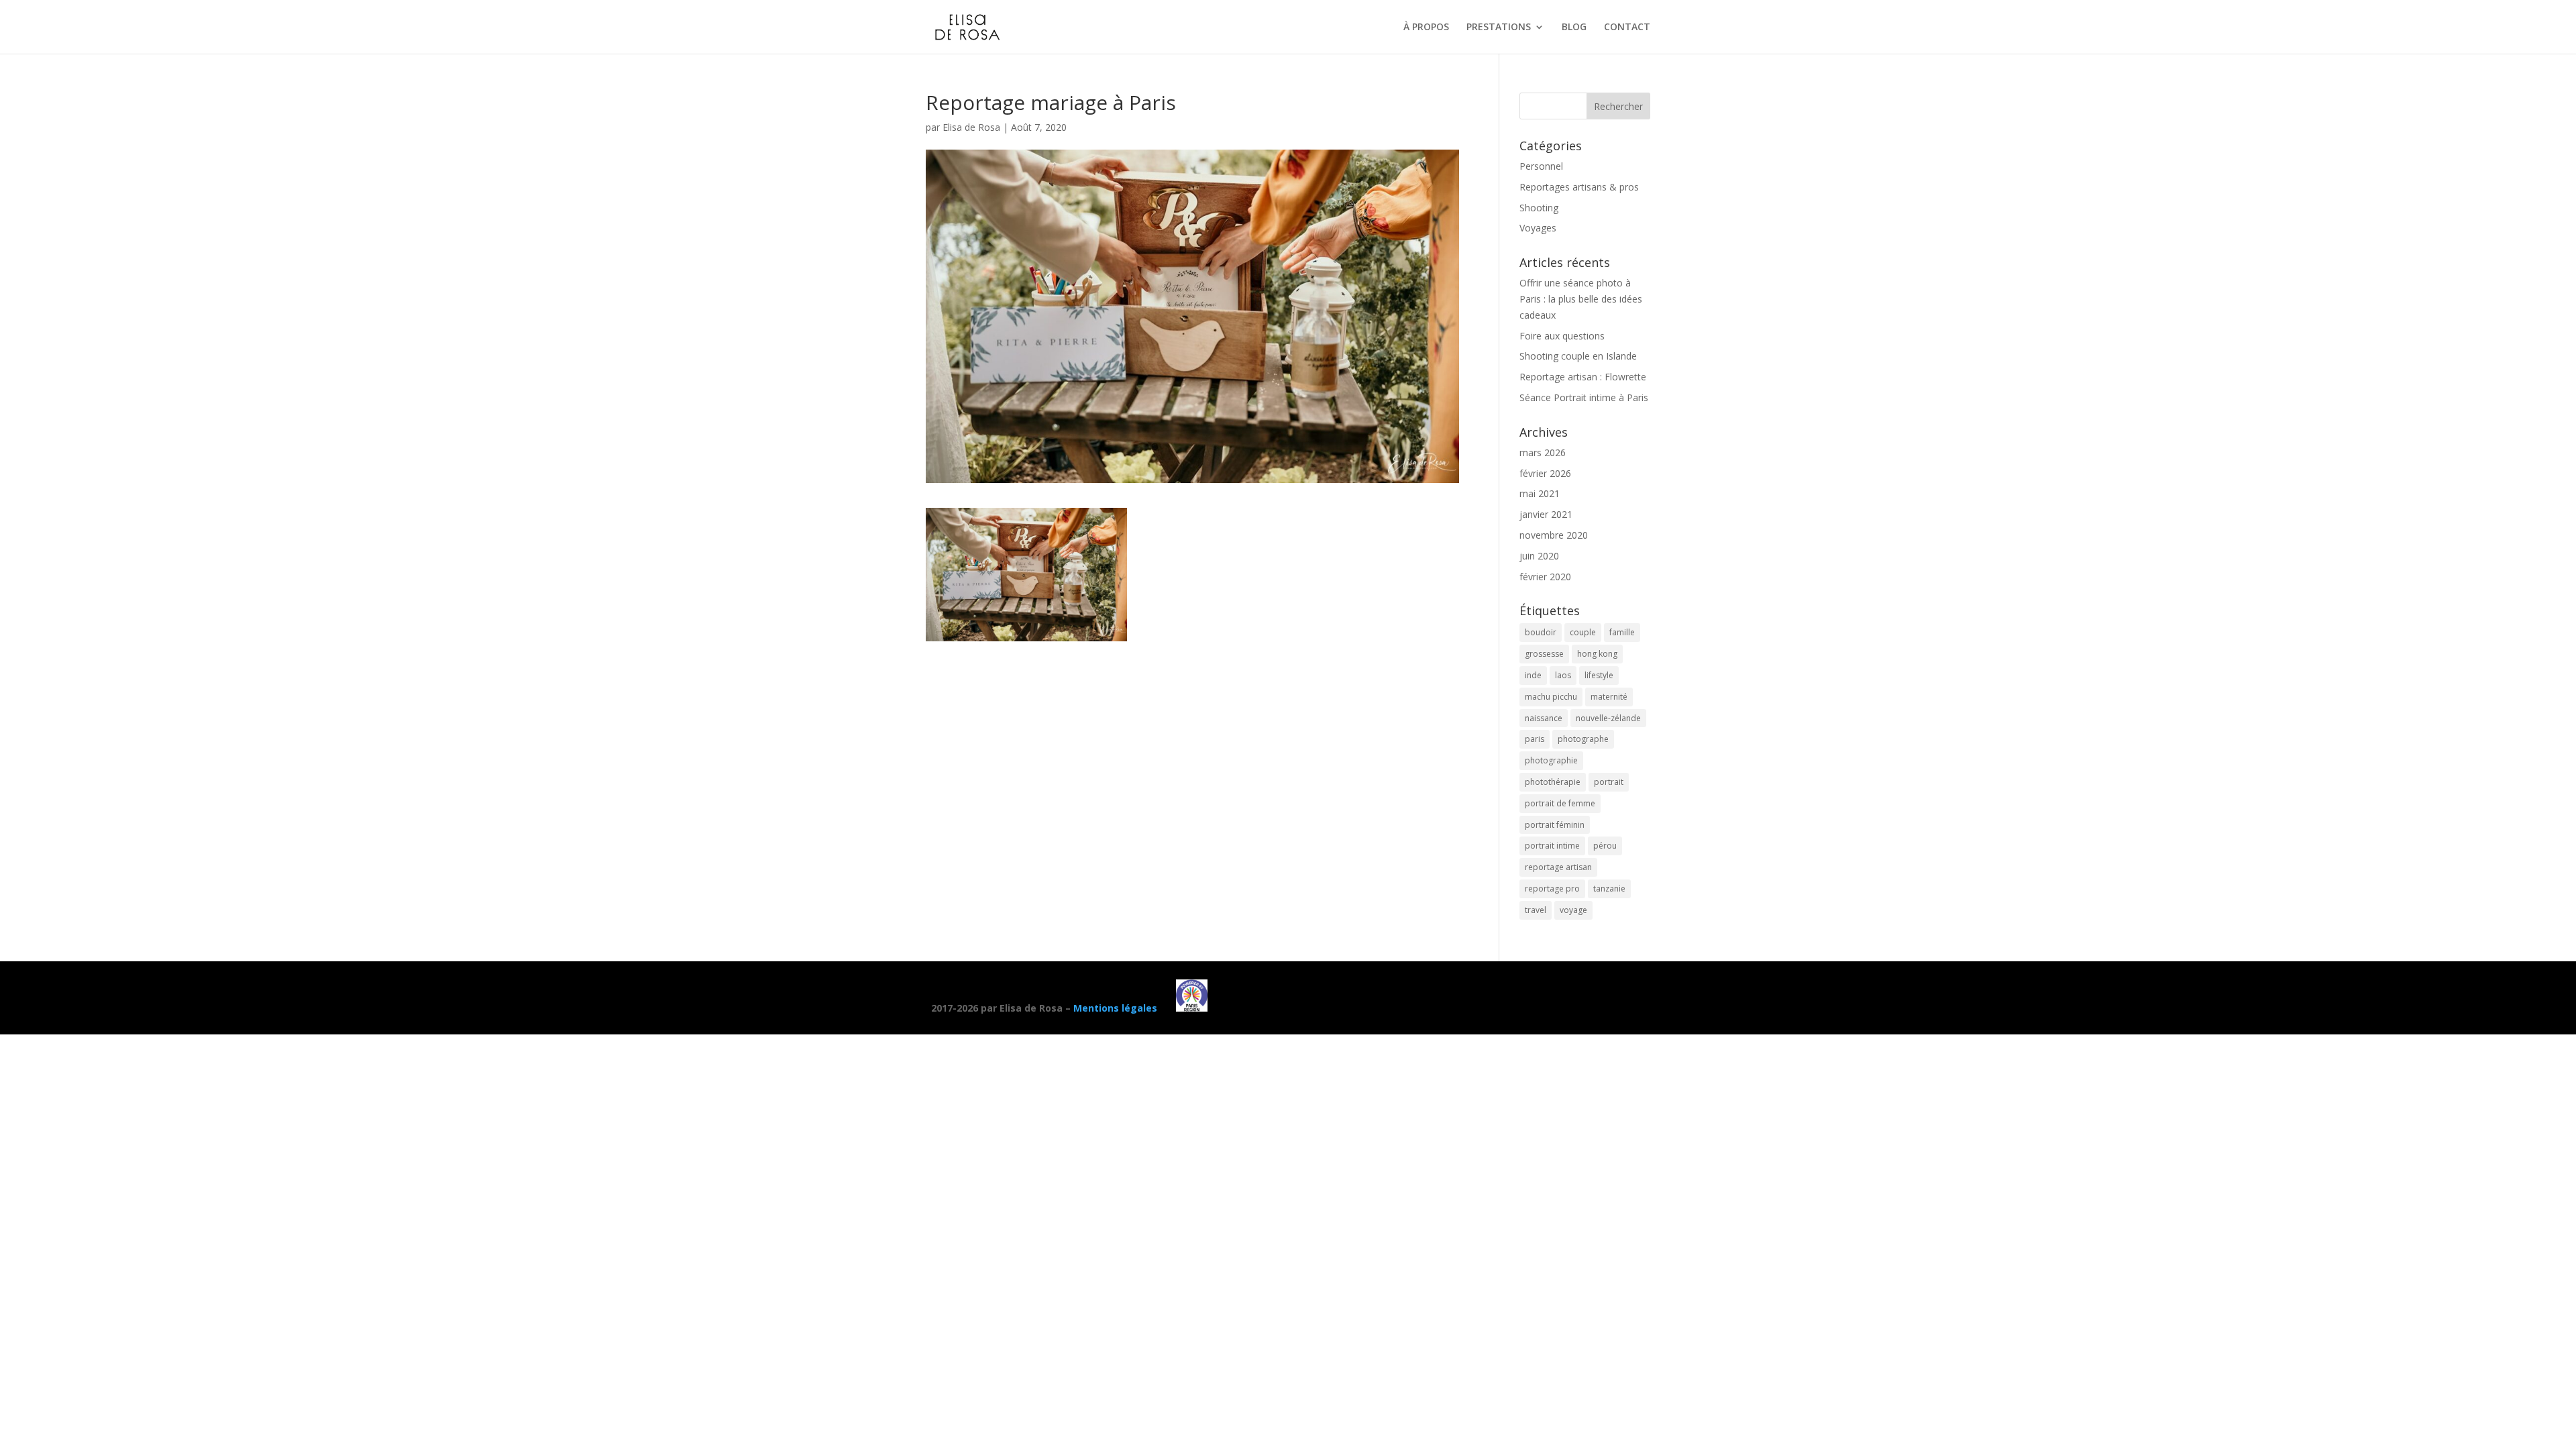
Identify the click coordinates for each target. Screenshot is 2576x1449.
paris (1535, 739)
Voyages (1538, 228)
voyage (1573, 910)
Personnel (1541, 166)
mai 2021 (1540, 493)
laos (1563, 675)
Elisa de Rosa (971, 127)
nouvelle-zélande (1608, 718)
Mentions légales (1115, 1008)
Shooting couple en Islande (1578, 356)
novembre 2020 (1554, 535)
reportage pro (1552, 889)
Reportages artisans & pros (1579, 187)
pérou (1605, 846)
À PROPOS (1426, 28)
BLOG (1574, 28)
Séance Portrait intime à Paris (1584, 397)
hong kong (1597, 654)
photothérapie (1553, 782)
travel (1536, 910)
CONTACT (1627, 28)
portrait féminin (1555, 825)
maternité (1609, 697)
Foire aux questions (1562, 336)
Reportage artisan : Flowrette (1583, 377)
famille (1622, 632)
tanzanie (1609, 889)
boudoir (1541, 632)
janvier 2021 (1546, 514)
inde (1533, 675)
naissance (1544, 718)
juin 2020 (1539, 556)
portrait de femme (1560, 803)
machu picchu (1551, 697)
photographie (1551, 760)
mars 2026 (1543, 452)
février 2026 (1545, 473)
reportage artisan (1558, 867)
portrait (1609, 782)
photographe (1583, 739)
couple (1583, 632)
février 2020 (1545, 577)
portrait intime (1552, 846)
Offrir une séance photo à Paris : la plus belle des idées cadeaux (1581, 299)
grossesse (1544, 654)
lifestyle (1599, 675)
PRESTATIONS (1499, 28)
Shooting (1539, 208)
